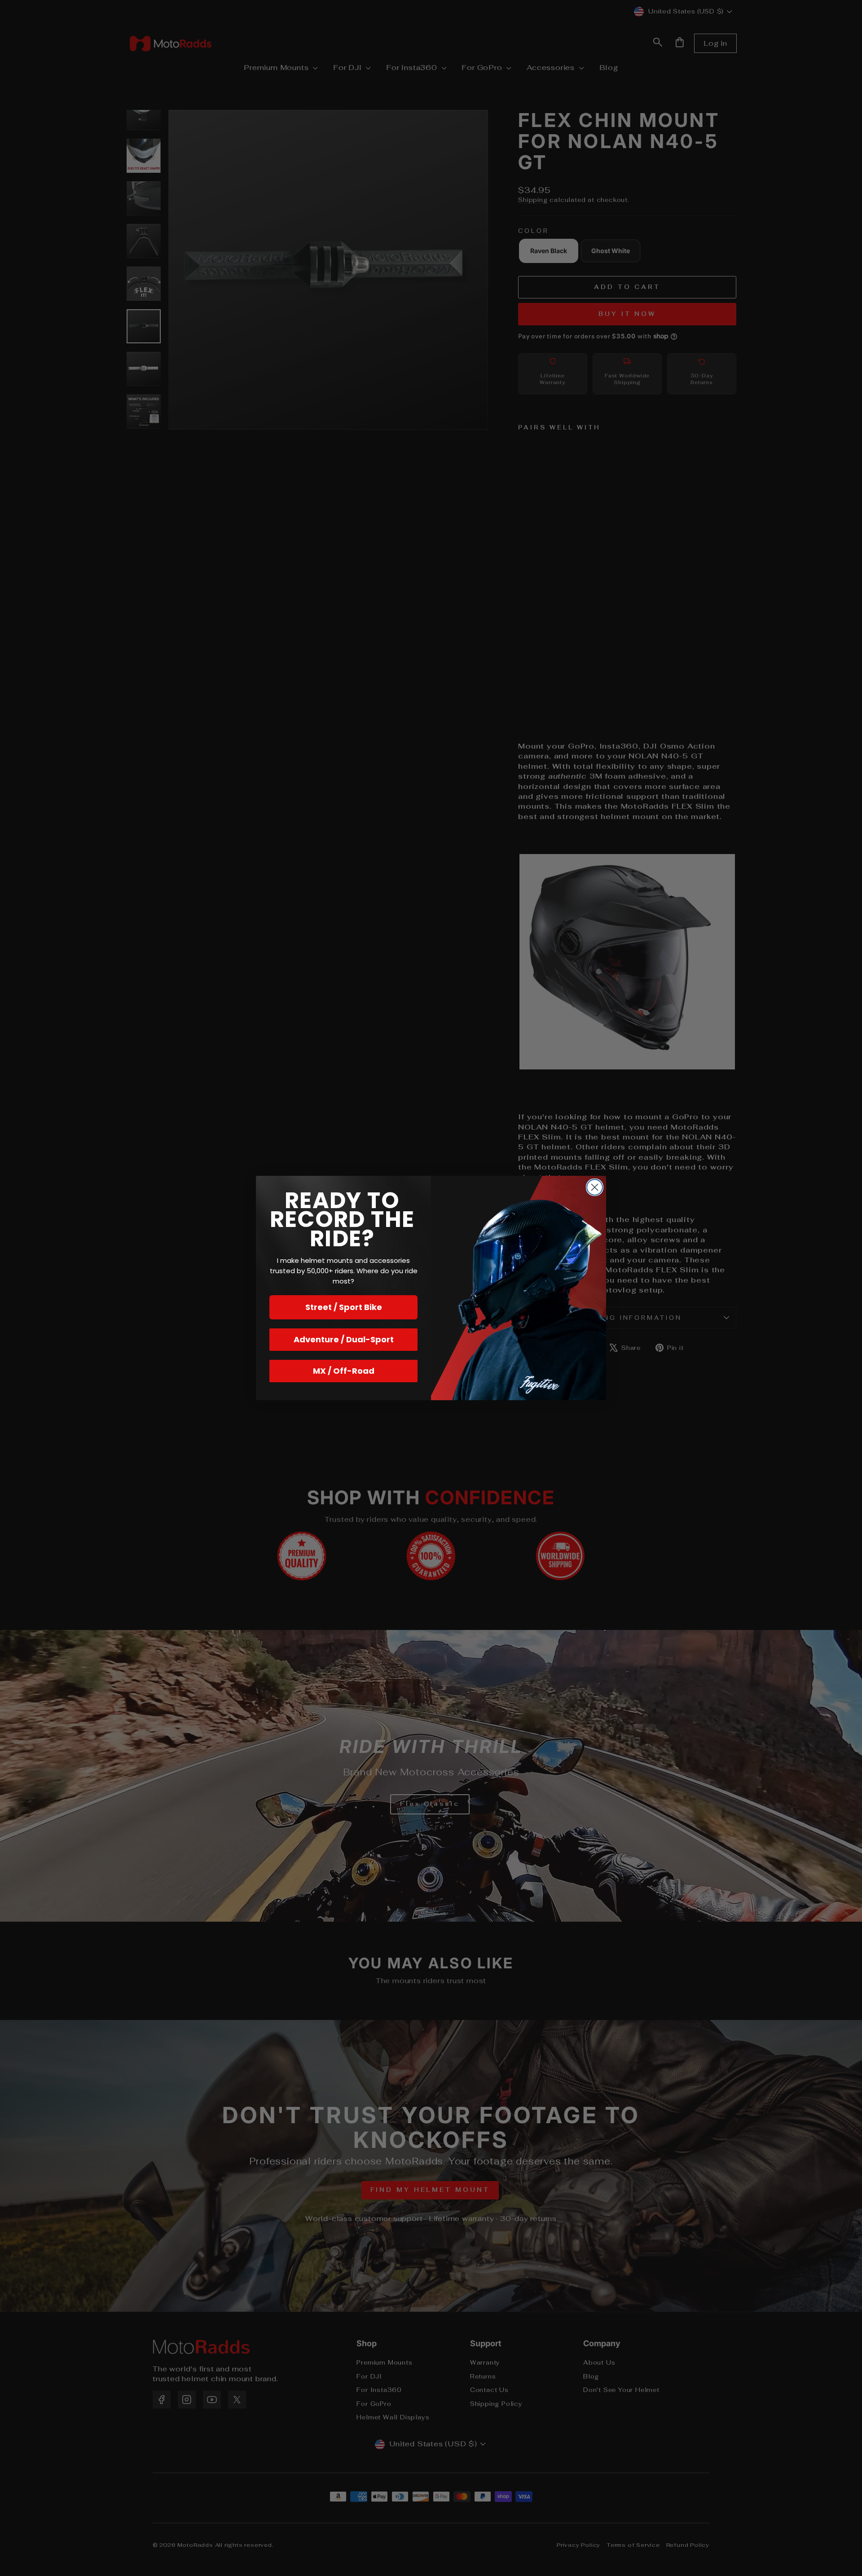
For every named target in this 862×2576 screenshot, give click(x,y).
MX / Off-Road (344, 1371)
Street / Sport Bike (344, 1307)
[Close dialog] (595, 1187)
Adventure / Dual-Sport (344, 1339)
